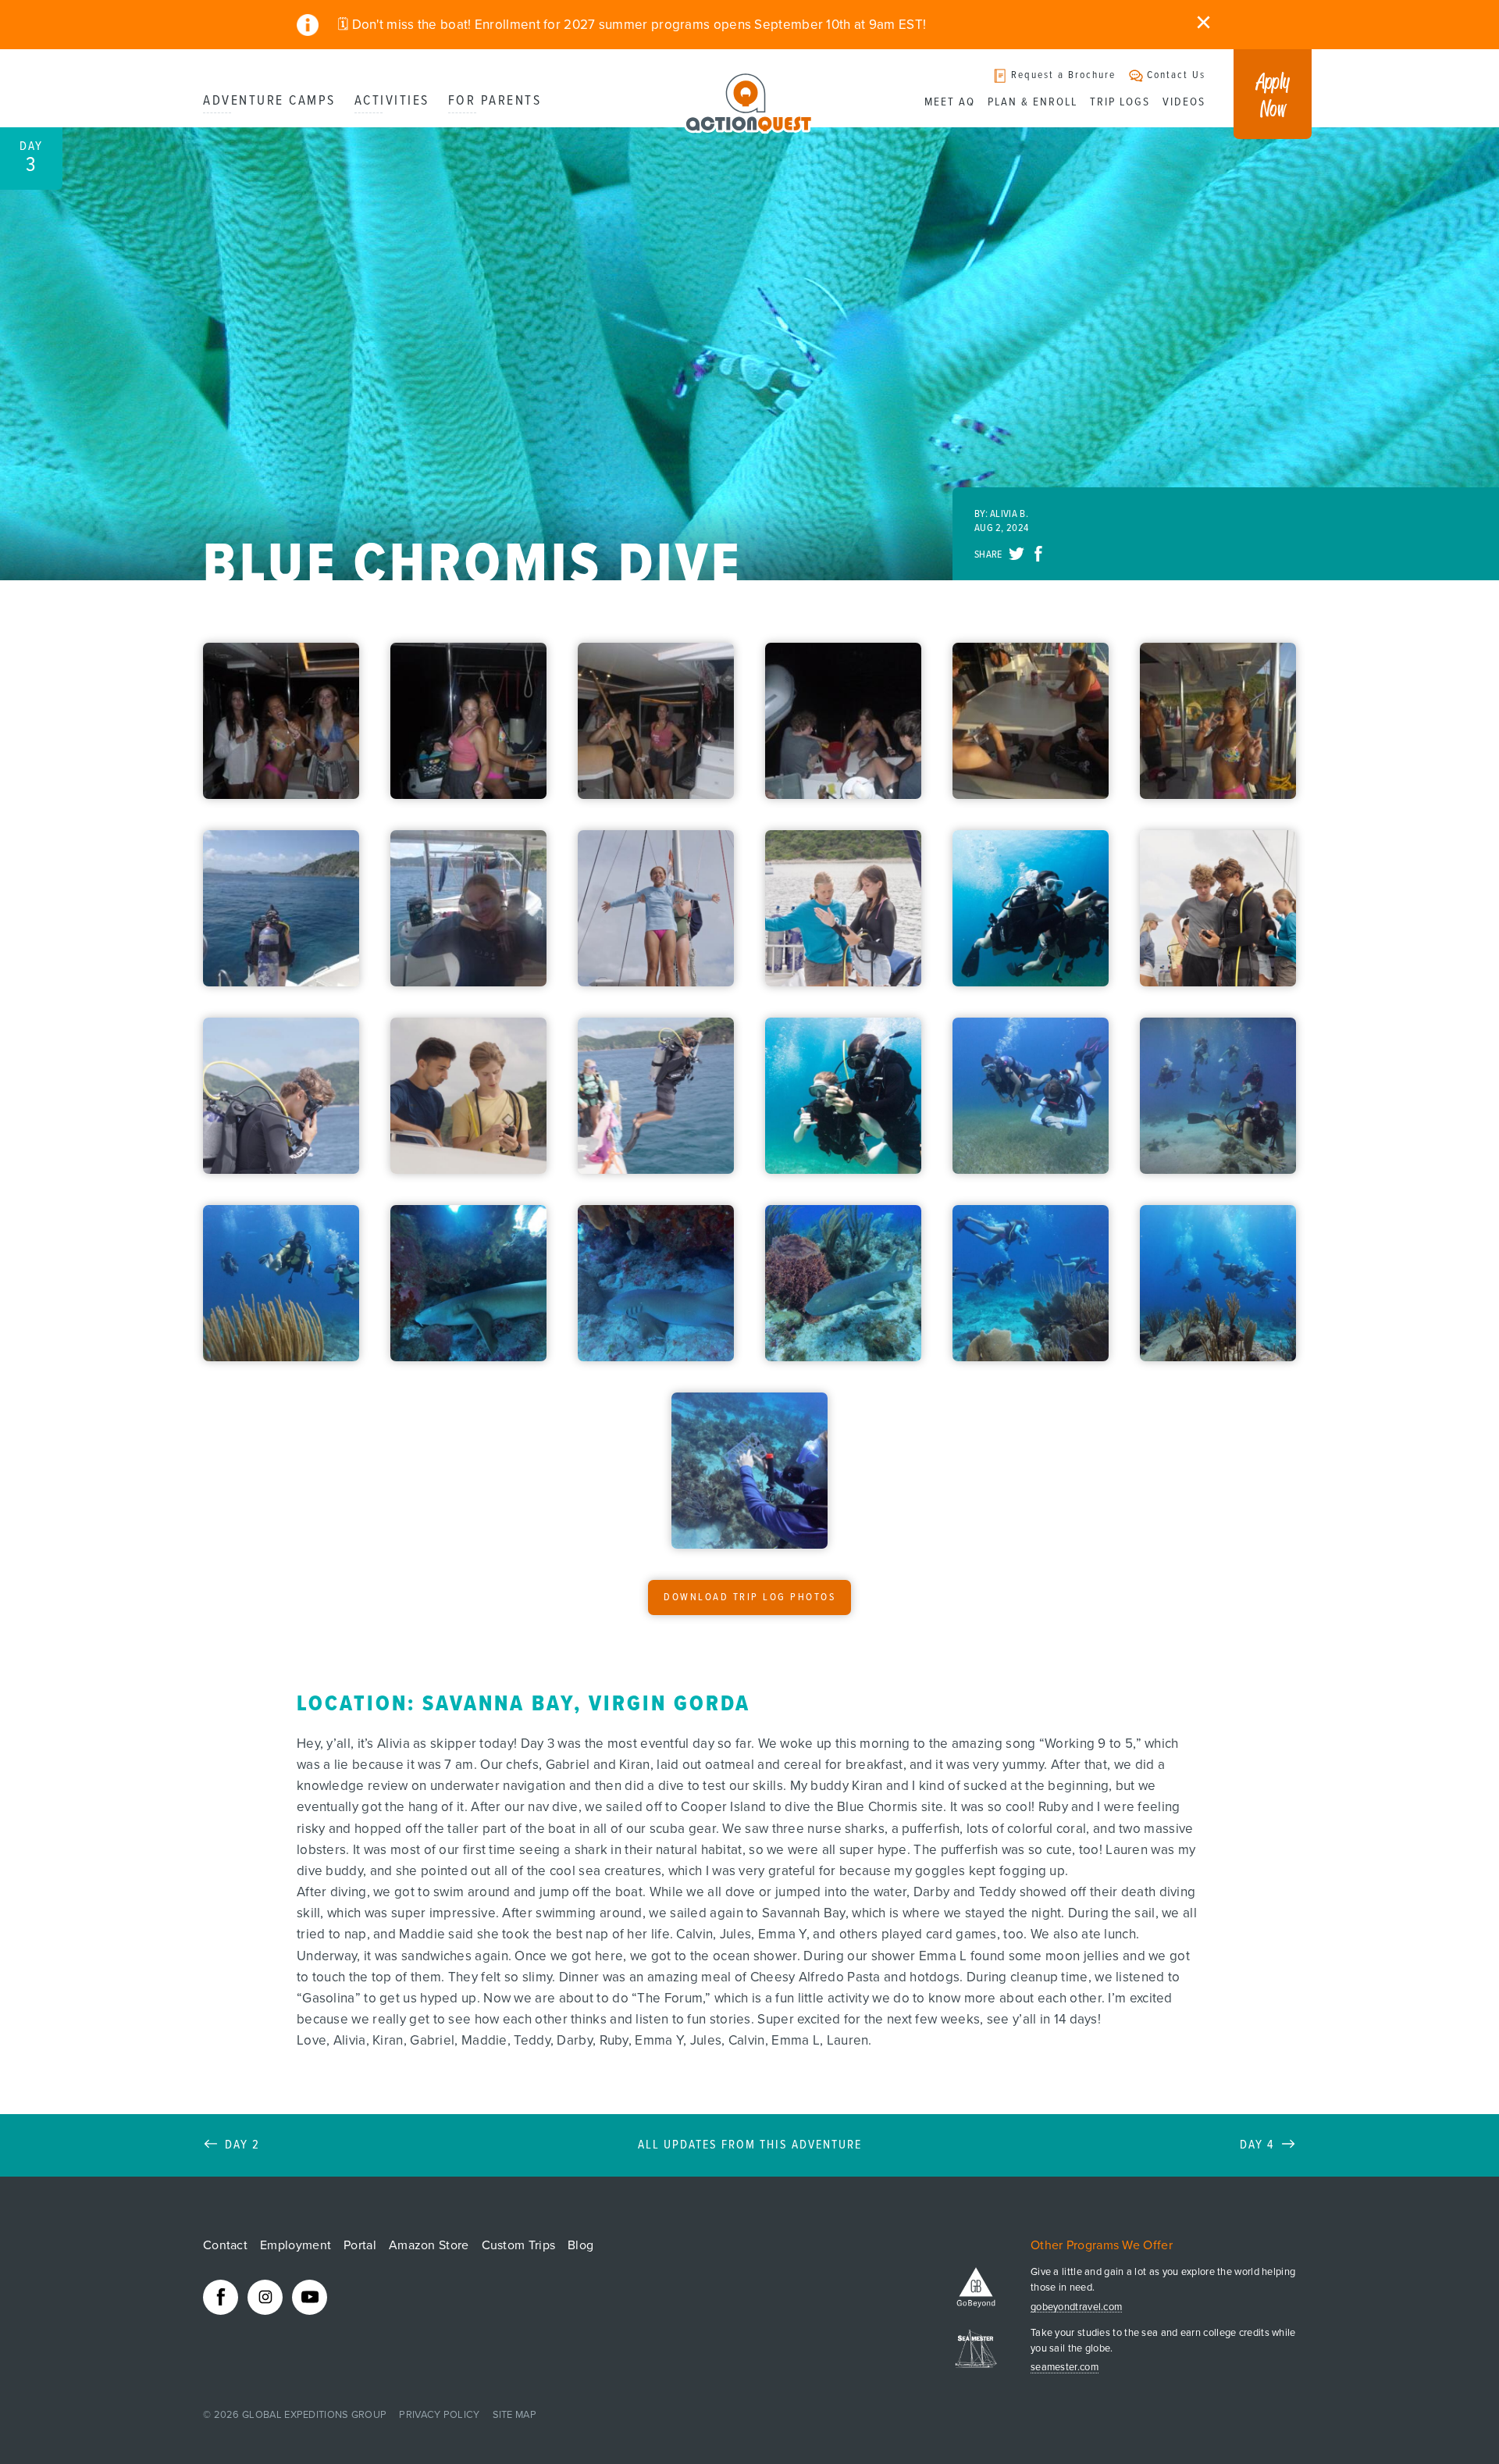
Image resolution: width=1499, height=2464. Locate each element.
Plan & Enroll (1033, 102)
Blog (580, 2245)
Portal (360, 2245)
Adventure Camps (269, 101)
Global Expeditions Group (314, 2415)
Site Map (515, 2415)
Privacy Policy (439, 2415)
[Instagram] (265, 2297)
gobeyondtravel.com (1076, 2307)
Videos (1184, 102)
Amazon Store (429, 2245)
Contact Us (1176, 75)
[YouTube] (310, 2297)
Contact (225, 2245)
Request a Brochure (1063, 75)
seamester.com (1065, 2368)
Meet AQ (950, 102)
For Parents (495, 101)
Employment (296, 2245)
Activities (392, 101)
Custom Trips (519, 2245)
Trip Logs (1120, 102)
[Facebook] (221, 2297)
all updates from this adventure (750, 2145)
